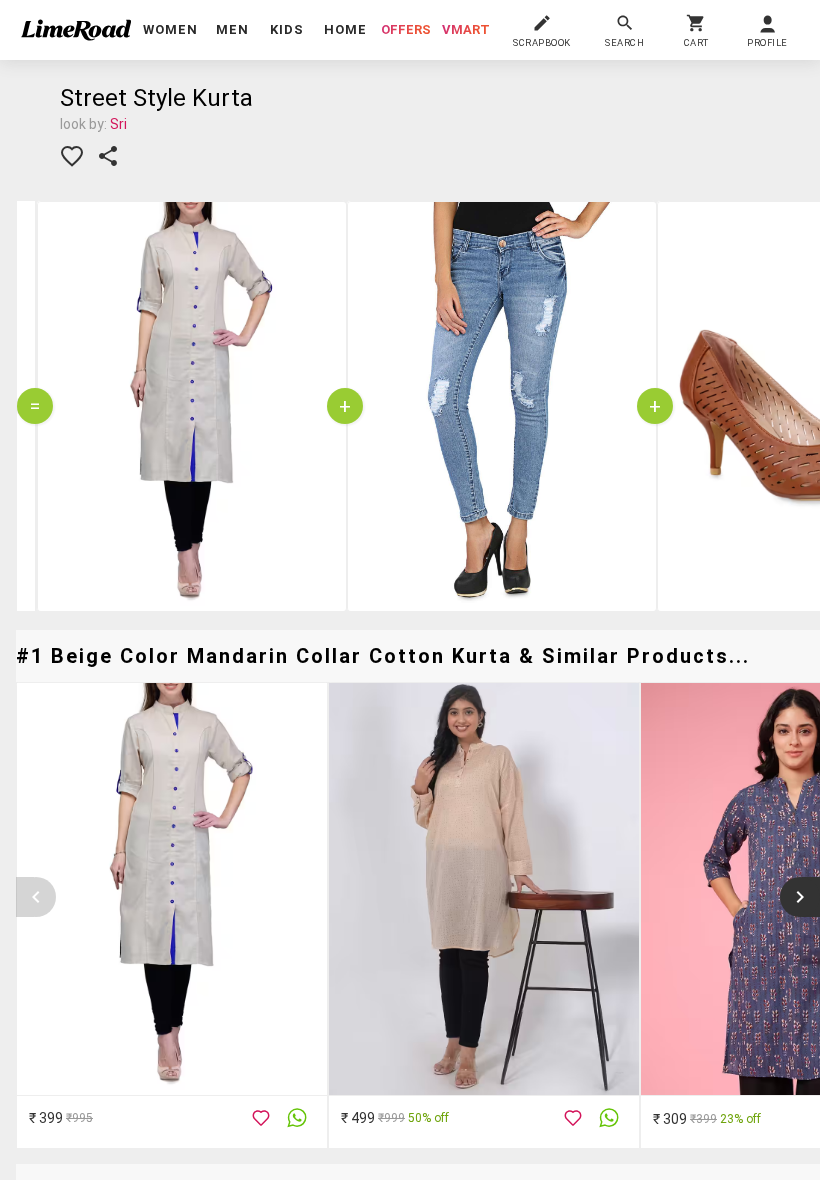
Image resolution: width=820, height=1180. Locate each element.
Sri (118, 124)
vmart (466, 29)
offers (406, 29)
